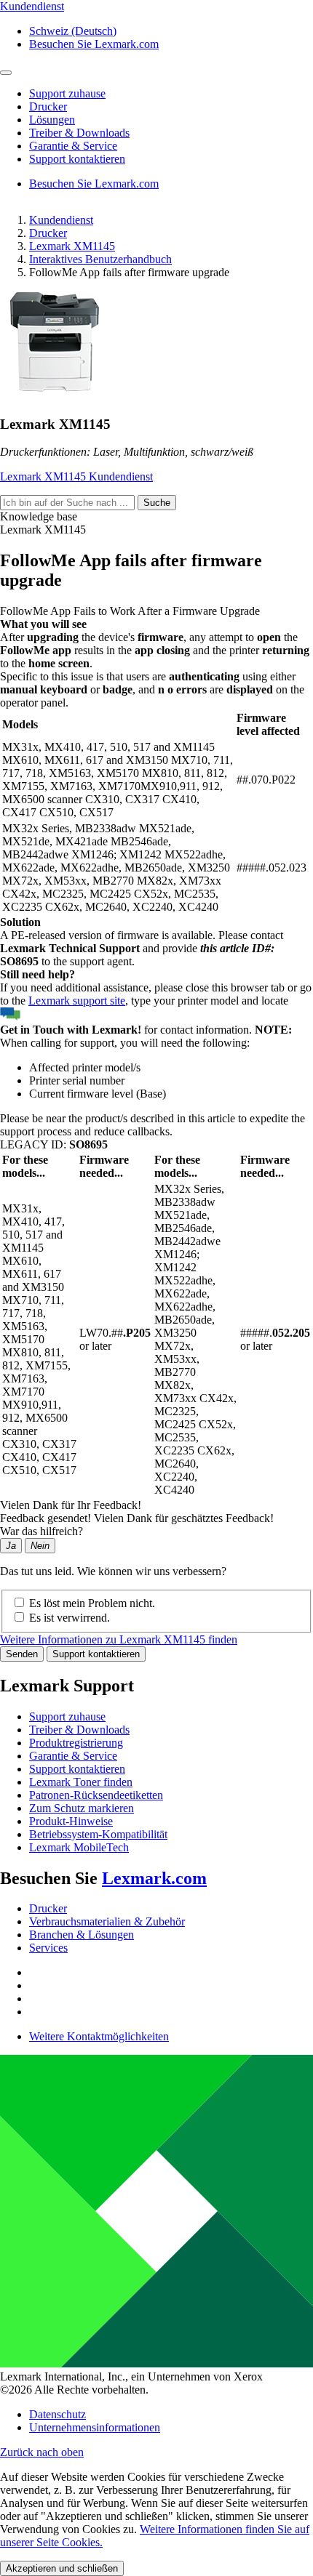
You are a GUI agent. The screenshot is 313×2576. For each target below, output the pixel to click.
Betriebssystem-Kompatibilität (98, 1834)
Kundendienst (61, 220)
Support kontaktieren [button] (77, 159)
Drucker (48, 233)
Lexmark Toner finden (81, 1782)
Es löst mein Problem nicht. (92, 1603)
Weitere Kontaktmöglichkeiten (99, 2036)
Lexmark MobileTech (79, 1847)
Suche (157, 503)
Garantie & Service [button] (73, 146)
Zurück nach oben (42, 2452)
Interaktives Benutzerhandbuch (100, 259)
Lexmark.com (154, 1878)
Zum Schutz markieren (82, 1808)
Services (48, 1948)
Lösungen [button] (52, 120)
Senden (22, 1654)
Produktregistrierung (76, 1743)
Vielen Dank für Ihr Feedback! (71, 1505)
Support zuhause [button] (67, 93)
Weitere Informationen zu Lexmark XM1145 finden (119, 1639)
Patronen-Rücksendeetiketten (96, 1795)
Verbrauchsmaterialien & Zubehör (107, 1921)
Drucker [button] (48, 106)
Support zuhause (67, 1716)
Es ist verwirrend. (70, 1618)
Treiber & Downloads (79, 1730)
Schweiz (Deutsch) (73, 31)
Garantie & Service (73, 1756)
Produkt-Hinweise (71, 1821)
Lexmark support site (77, 1001)
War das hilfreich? (41, 1531)
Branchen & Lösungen (82, 1935)
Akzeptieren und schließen (62, 2568)
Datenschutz (58, 2414)
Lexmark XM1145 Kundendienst (76, 476)
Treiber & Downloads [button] (79, 133)
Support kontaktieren (96, 1654)
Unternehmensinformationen (95, 2427)
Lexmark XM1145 (72, 246)
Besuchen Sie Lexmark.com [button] (94, 44)
